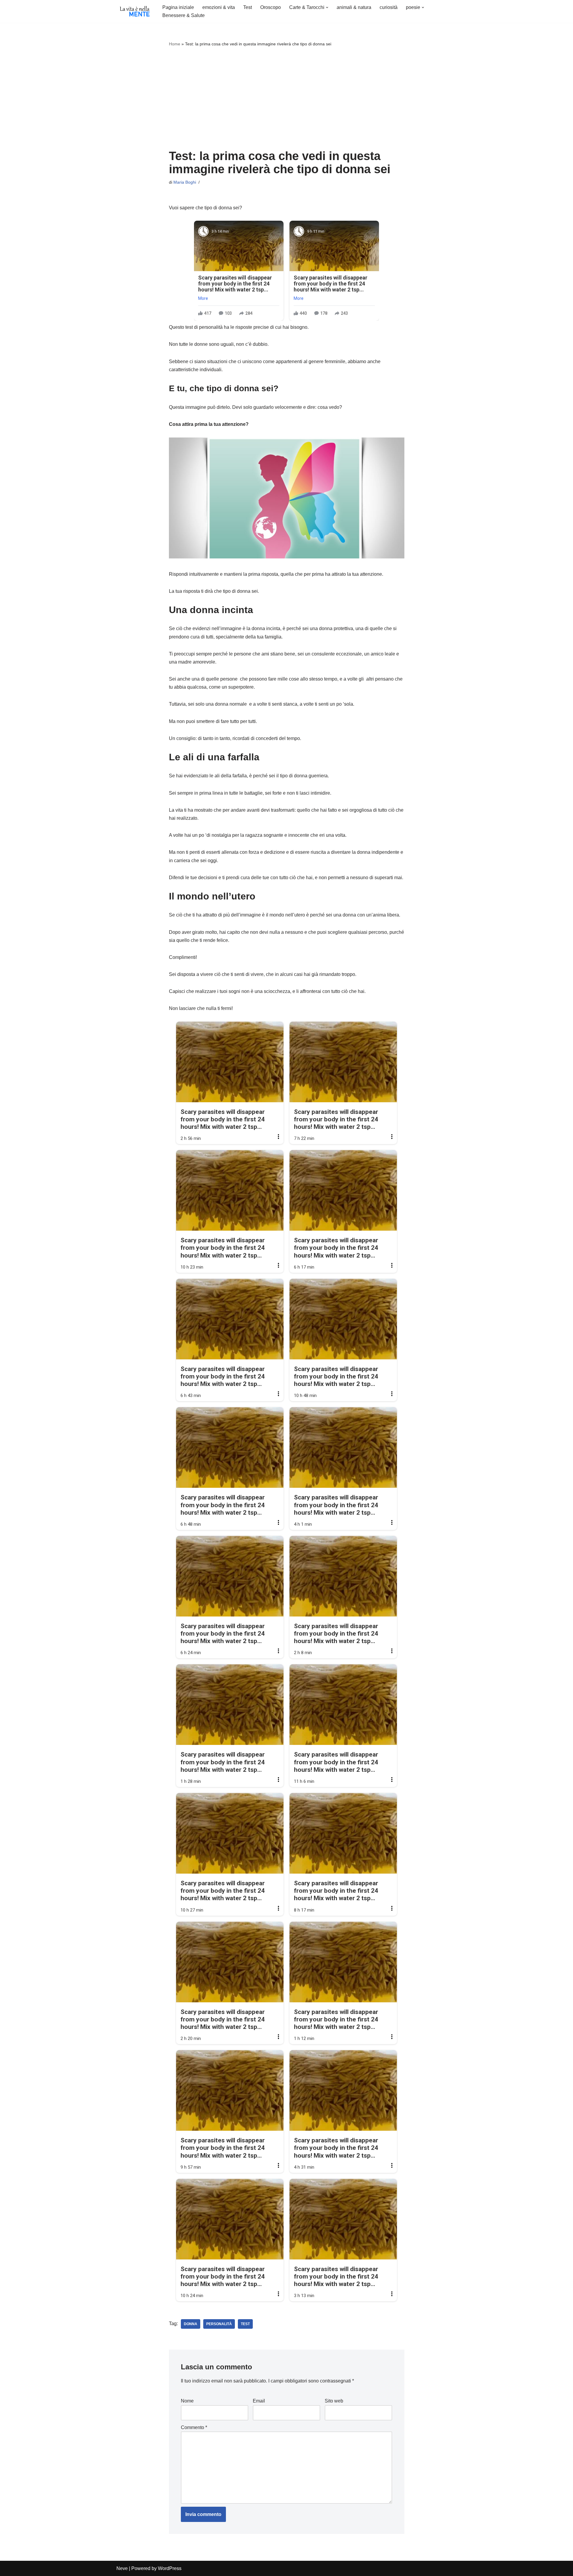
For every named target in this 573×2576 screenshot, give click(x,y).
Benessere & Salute (184, 15)
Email (259, 2401)
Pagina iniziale (178, 7)
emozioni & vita (219, 7)
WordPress (170, 2568)
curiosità (389, 7)
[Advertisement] (287, 99)
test (245, 2324)
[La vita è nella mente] (134, 11)
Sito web (334, 2401)
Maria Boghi (185, 182)
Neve (122, 2568)
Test (248, 7)
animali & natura (354, 7)
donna (191, 2324)
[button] (327, 7)
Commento (194, 2427)
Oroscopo (271, 7)
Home (175, 44)
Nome (187, 2401)
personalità (219, 2324)
